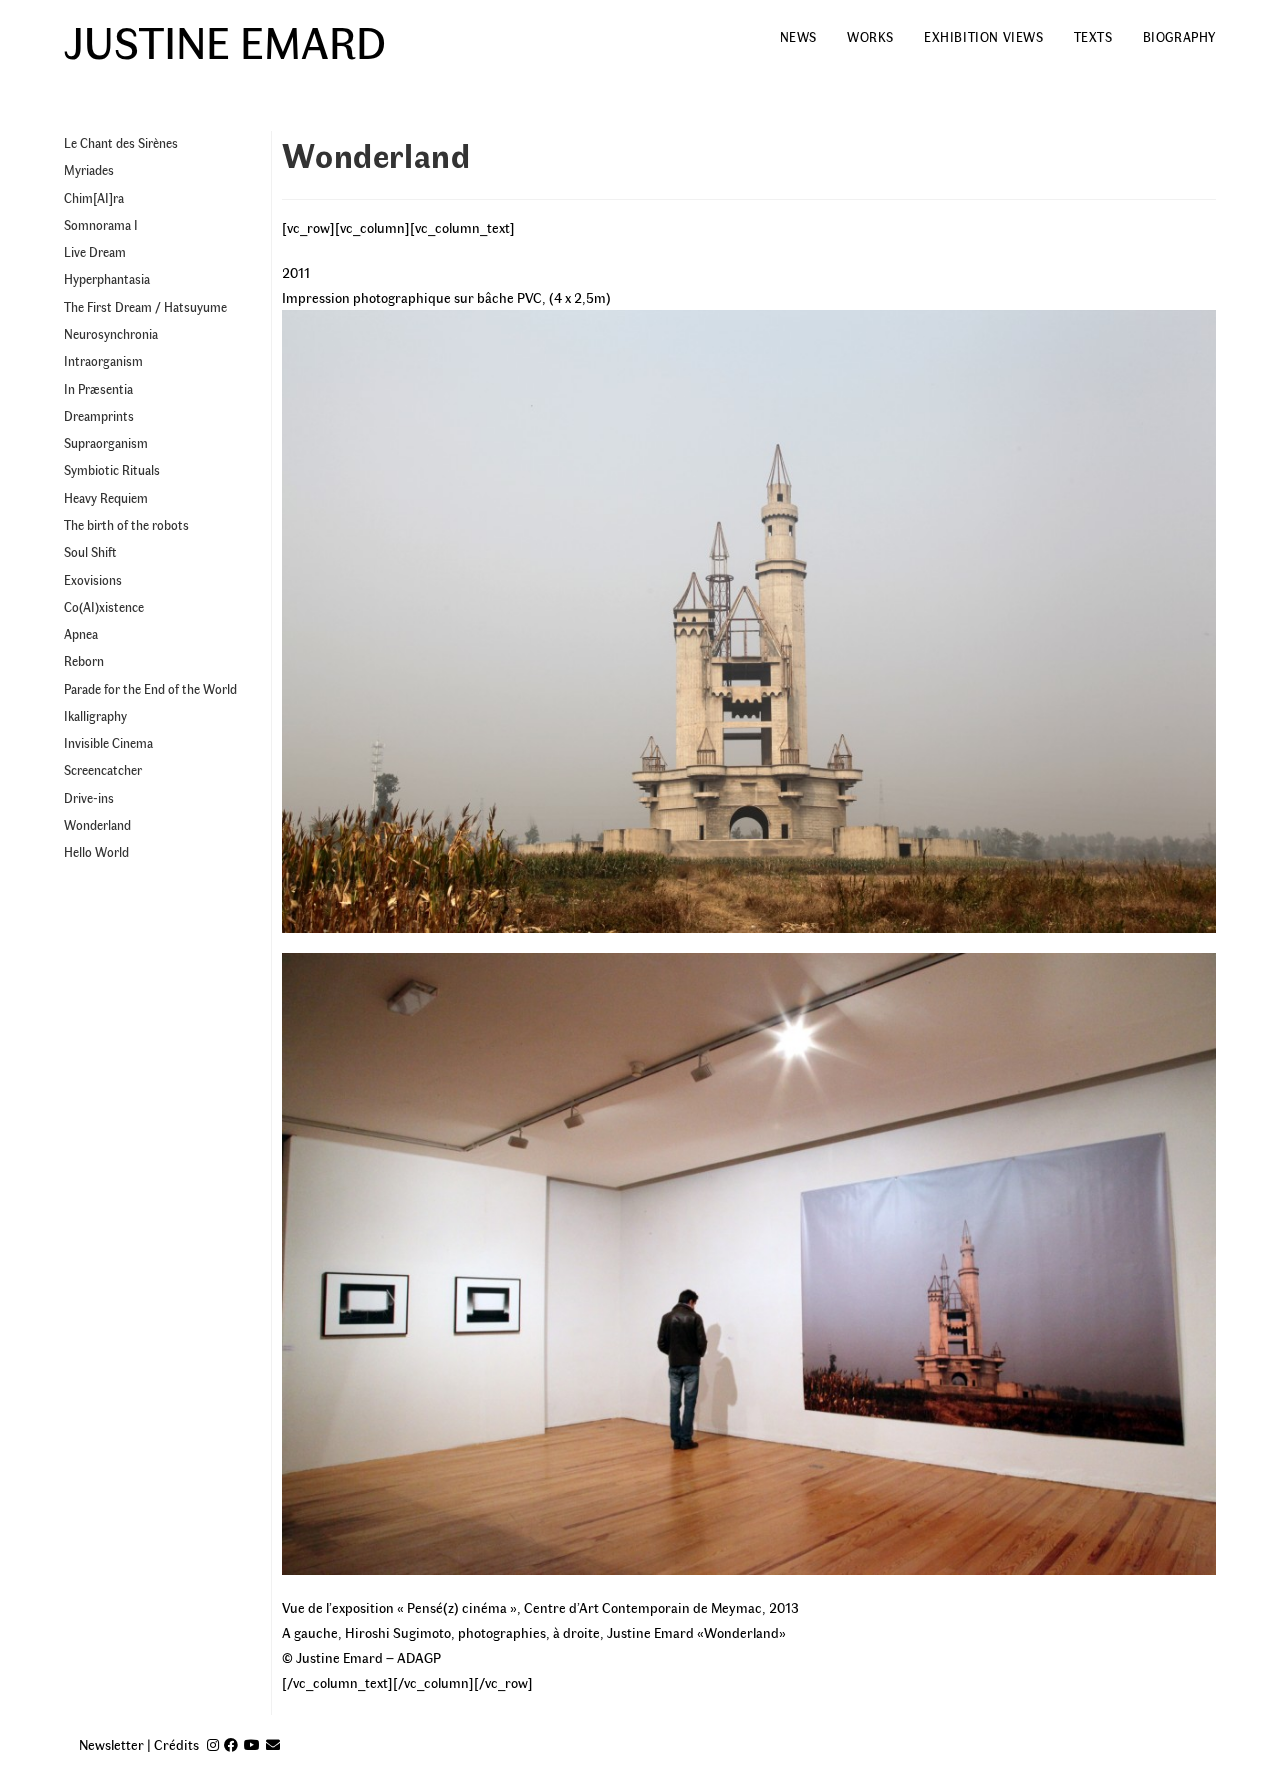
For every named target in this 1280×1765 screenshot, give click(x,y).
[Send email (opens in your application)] (273, 1744)
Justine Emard (225, 40)
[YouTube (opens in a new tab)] (252, 1744)
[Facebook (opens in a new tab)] (231, 1744)
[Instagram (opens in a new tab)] (213, 1744)
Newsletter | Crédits (139, 1744)
